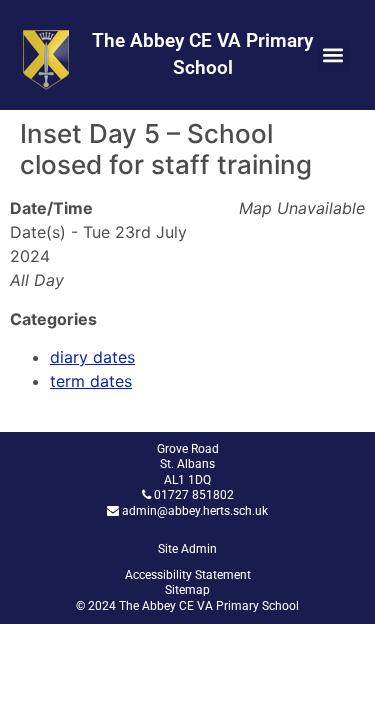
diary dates (92, 357)
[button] (333, 55)
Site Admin (187, 549)
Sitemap (187, 590)
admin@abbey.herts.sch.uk (195, 511)
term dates (91, 381)
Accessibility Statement (188, 575)
